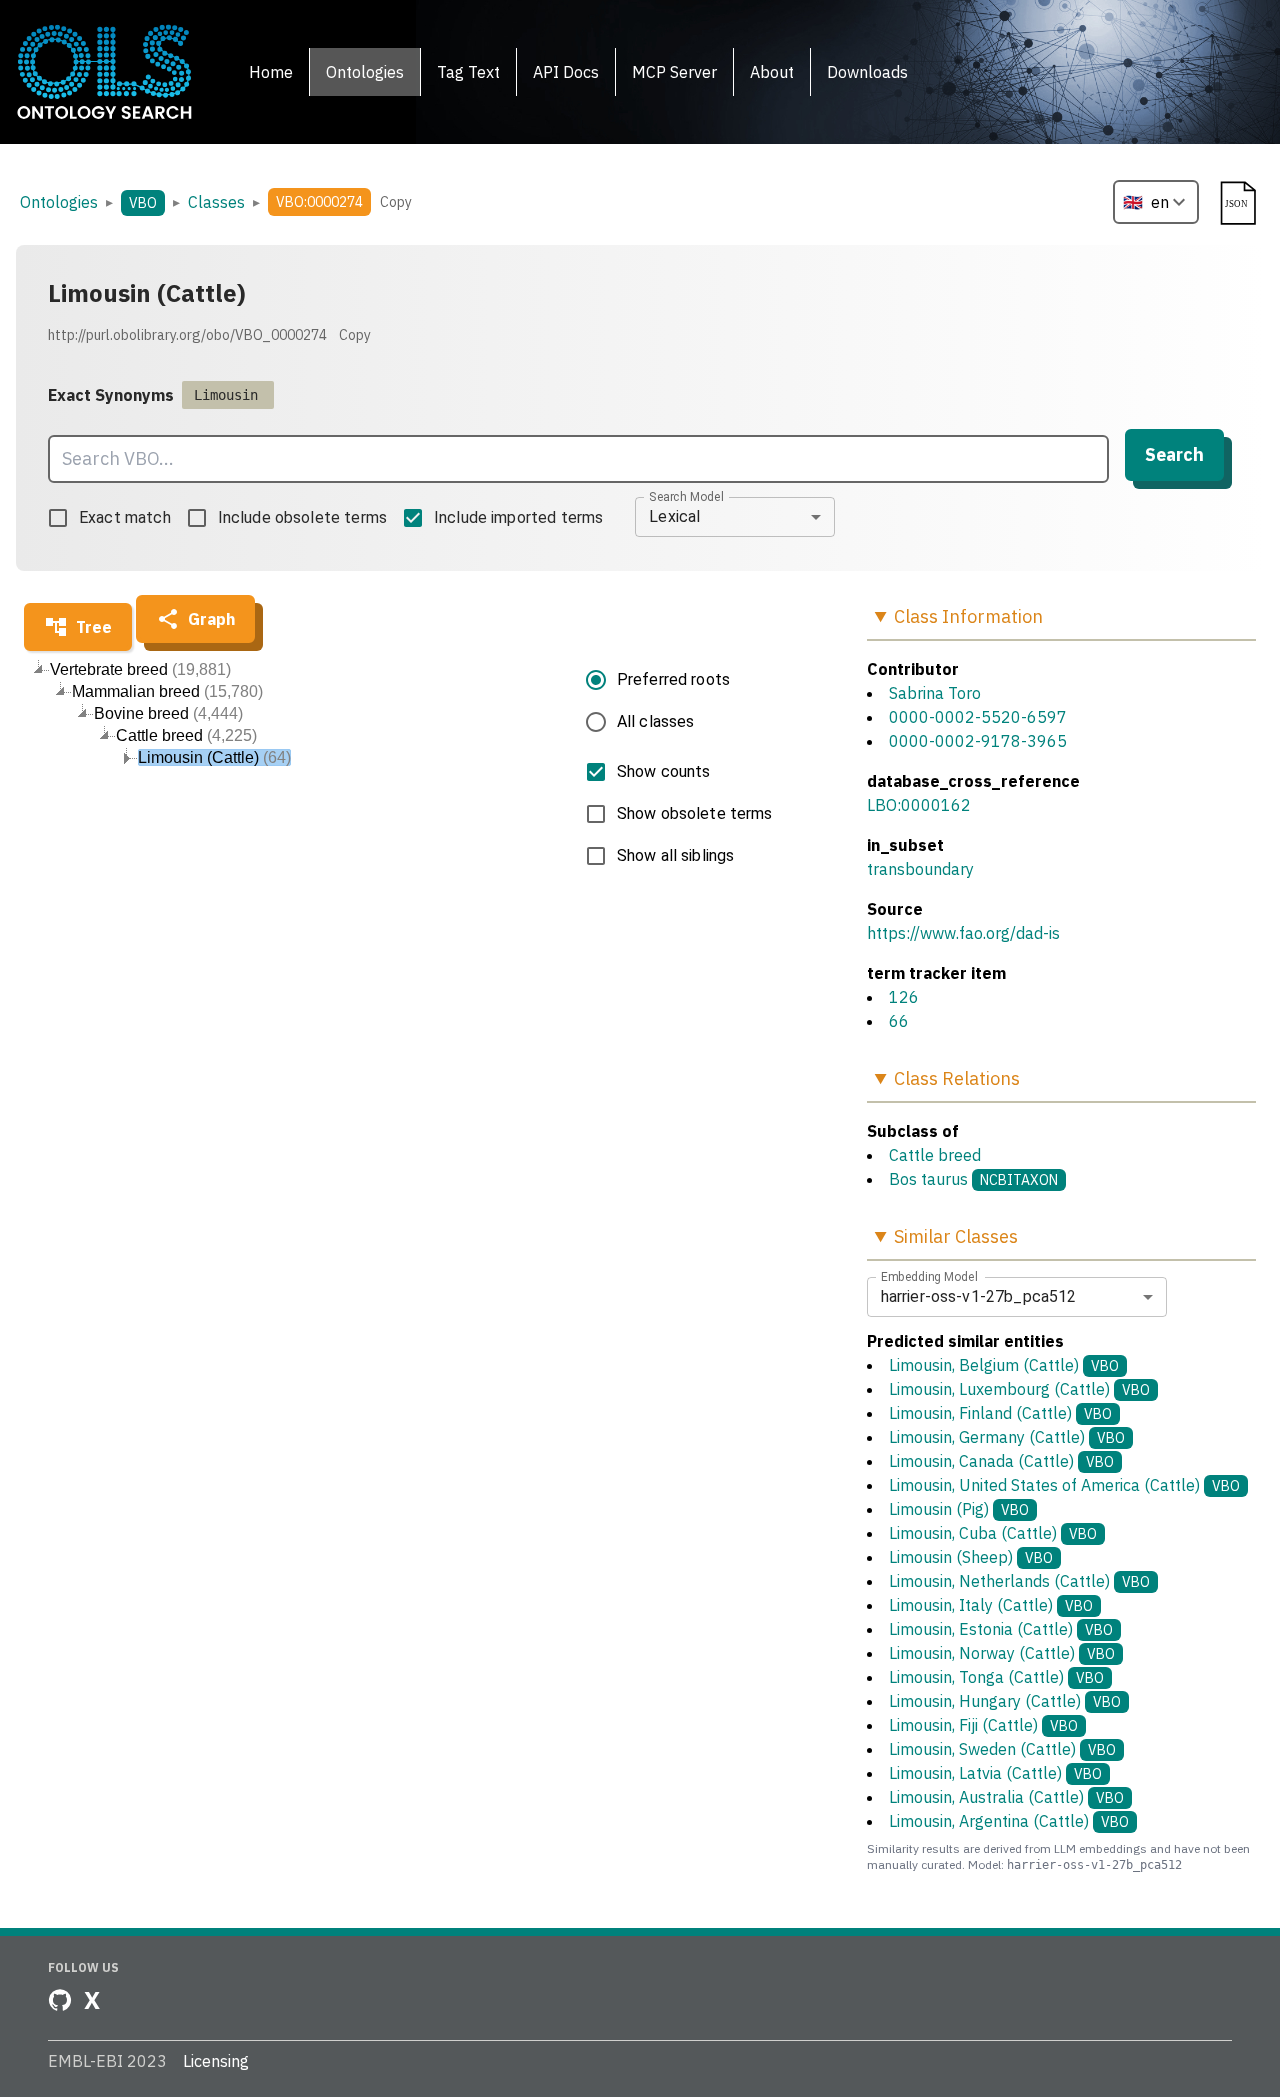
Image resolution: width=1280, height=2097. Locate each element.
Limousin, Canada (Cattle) (1001, 1461)
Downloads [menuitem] (867, 72)
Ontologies (59, 202)
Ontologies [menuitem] (365, 72)
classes (216, 202)
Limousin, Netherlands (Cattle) (1019, 1581)
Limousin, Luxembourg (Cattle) (1019, 1389)
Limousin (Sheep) (971, 1557)
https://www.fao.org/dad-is (963, 933)
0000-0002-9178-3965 (978, 741)
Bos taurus (928, 1179)
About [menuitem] (772, 72)
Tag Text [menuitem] (468, 72)
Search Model (686, 496)
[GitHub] (60, 2000)
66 (899, 1021)
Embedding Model (929, 1276)
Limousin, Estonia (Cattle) (1001, 1629)
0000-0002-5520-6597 (978, 717)
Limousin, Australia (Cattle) (1006, 1797)
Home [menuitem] (271, 72)
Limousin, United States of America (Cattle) (1064, 1485)
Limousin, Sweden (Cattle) (1002, 1749)
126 (904, 997)
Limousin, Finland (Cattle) (1000, 1413)
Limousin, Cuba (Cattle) (993, 1533)
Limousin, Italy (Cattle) (991, 1605)
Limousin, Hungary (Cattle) (1005, 1701)
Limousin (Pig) (959, 1509)
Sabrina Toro (935, 693)
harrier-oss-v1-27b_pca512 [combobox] (979, 1296)
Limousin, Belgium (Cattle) (1004, 1365)
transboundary (920, 869)
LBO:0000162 (919, 805)
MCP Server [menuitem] (674, 72)
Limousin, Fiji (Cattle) (983, 1725)
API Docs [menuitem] (566, 72)
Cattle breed (935, 1155)
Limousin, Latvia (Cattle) (995, 1773)
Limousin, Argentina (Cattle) (1009, 1821)
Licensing (216, 2061)
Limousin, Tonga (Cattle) (996, 1677)
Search (1174, 454)
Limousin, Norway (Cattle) (1002, 1653)
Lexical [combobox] (674, 516)
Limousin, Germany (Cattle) (1007, 1437)
